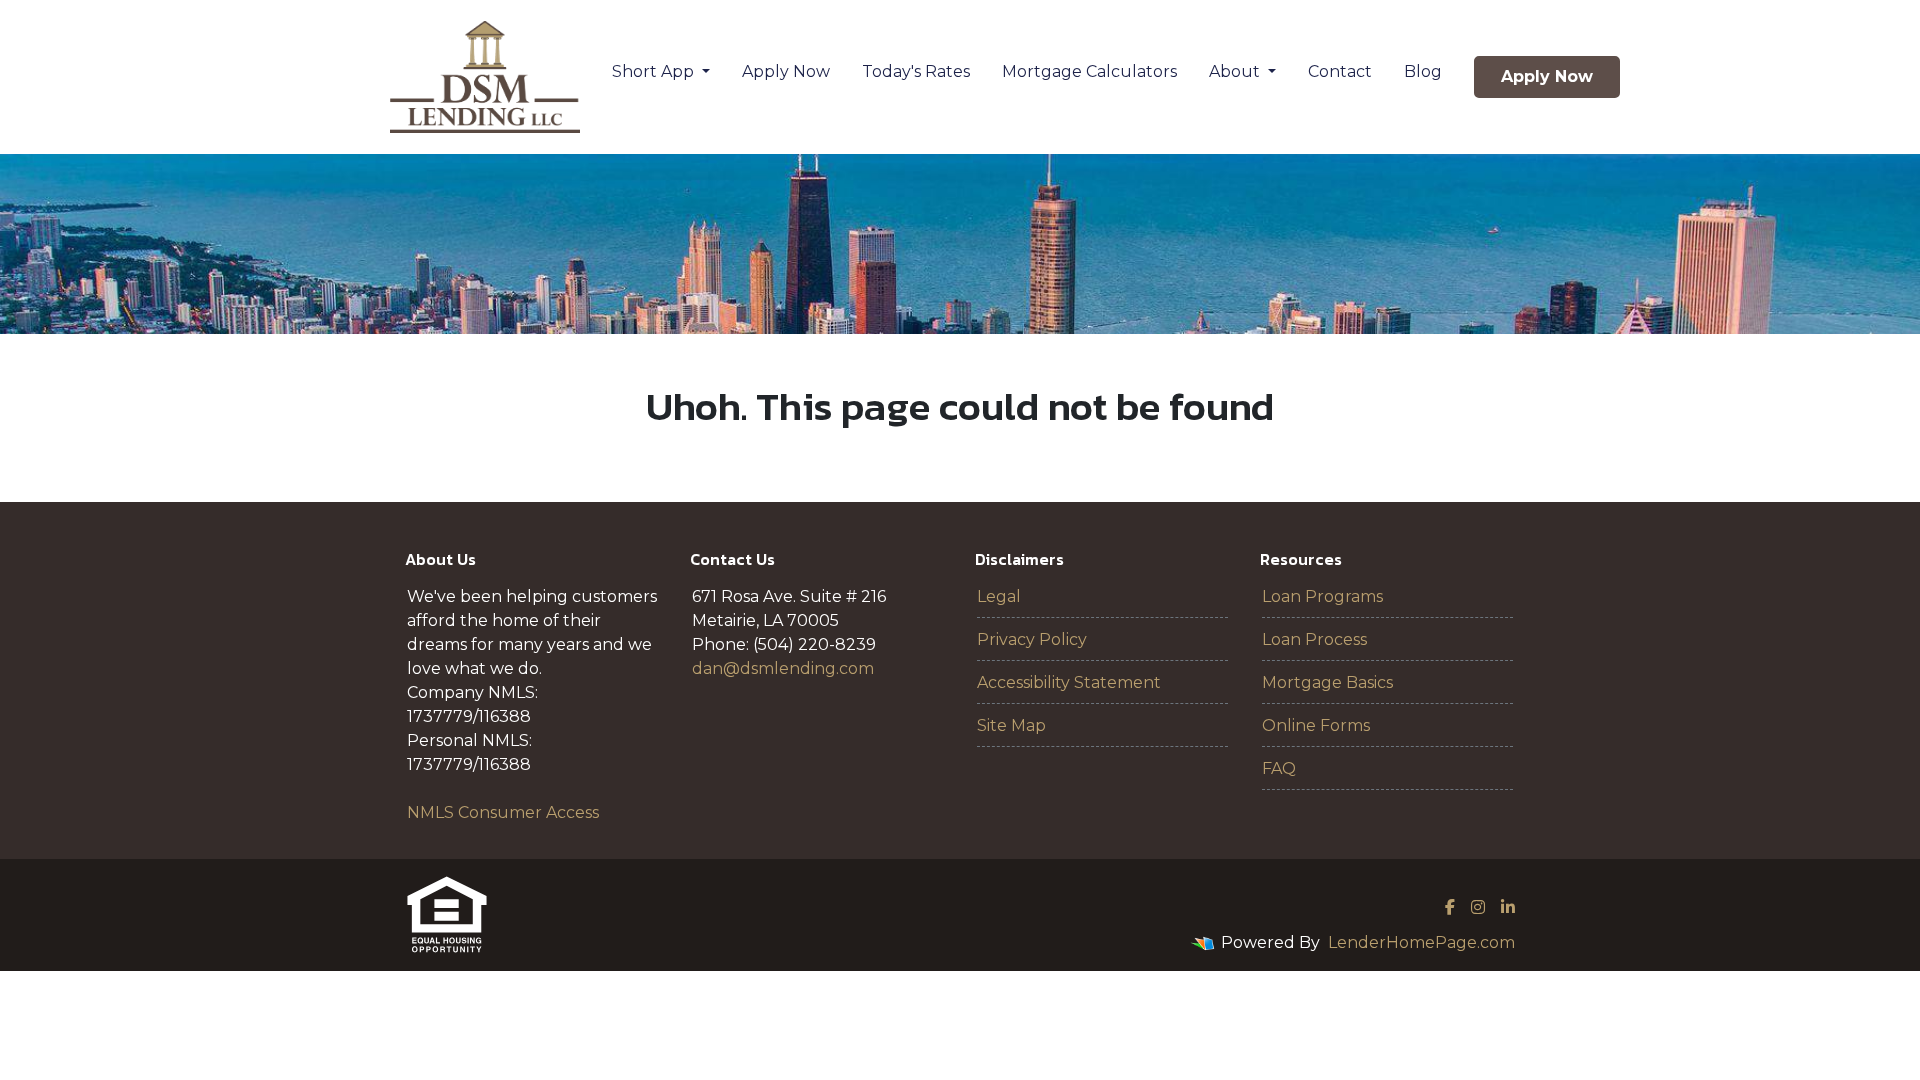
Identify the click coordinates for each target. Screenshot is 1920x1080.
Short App (655, 71)
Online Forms (1316, 725)
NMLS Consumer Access (503, 812)
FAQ (1279, 768)
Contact (1340, 71)
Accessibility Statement (1069, 682)
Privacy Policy (1032, 639)
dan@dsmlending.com (783, 668)
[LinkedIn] (1508, 907)
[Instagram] (1478, 907)
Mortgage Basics (1327, 682)
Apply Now (786, 71)
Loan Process (1314, 639)
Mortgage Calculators (1089, 71)
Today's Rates (916, 71)
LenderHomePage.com (1421, 942)
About (1236, 71)
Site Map (1011, 725)
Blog (1423, 71)
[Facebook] (1450, 907)
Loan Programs (1322, 596)
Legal (999, 596)
